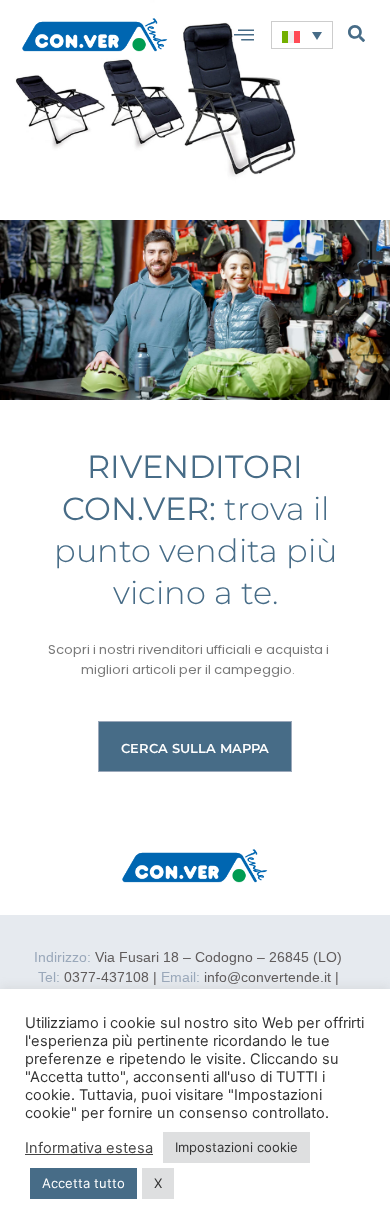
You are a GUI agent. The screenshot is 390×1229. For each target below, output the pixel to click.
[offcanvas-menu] (244, 35)
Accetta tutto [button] (83, 1183)
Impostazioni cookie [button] (236, 1147)
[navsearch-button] (356, 33)
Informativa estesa (89, 1148)
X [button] (158, 1183)
